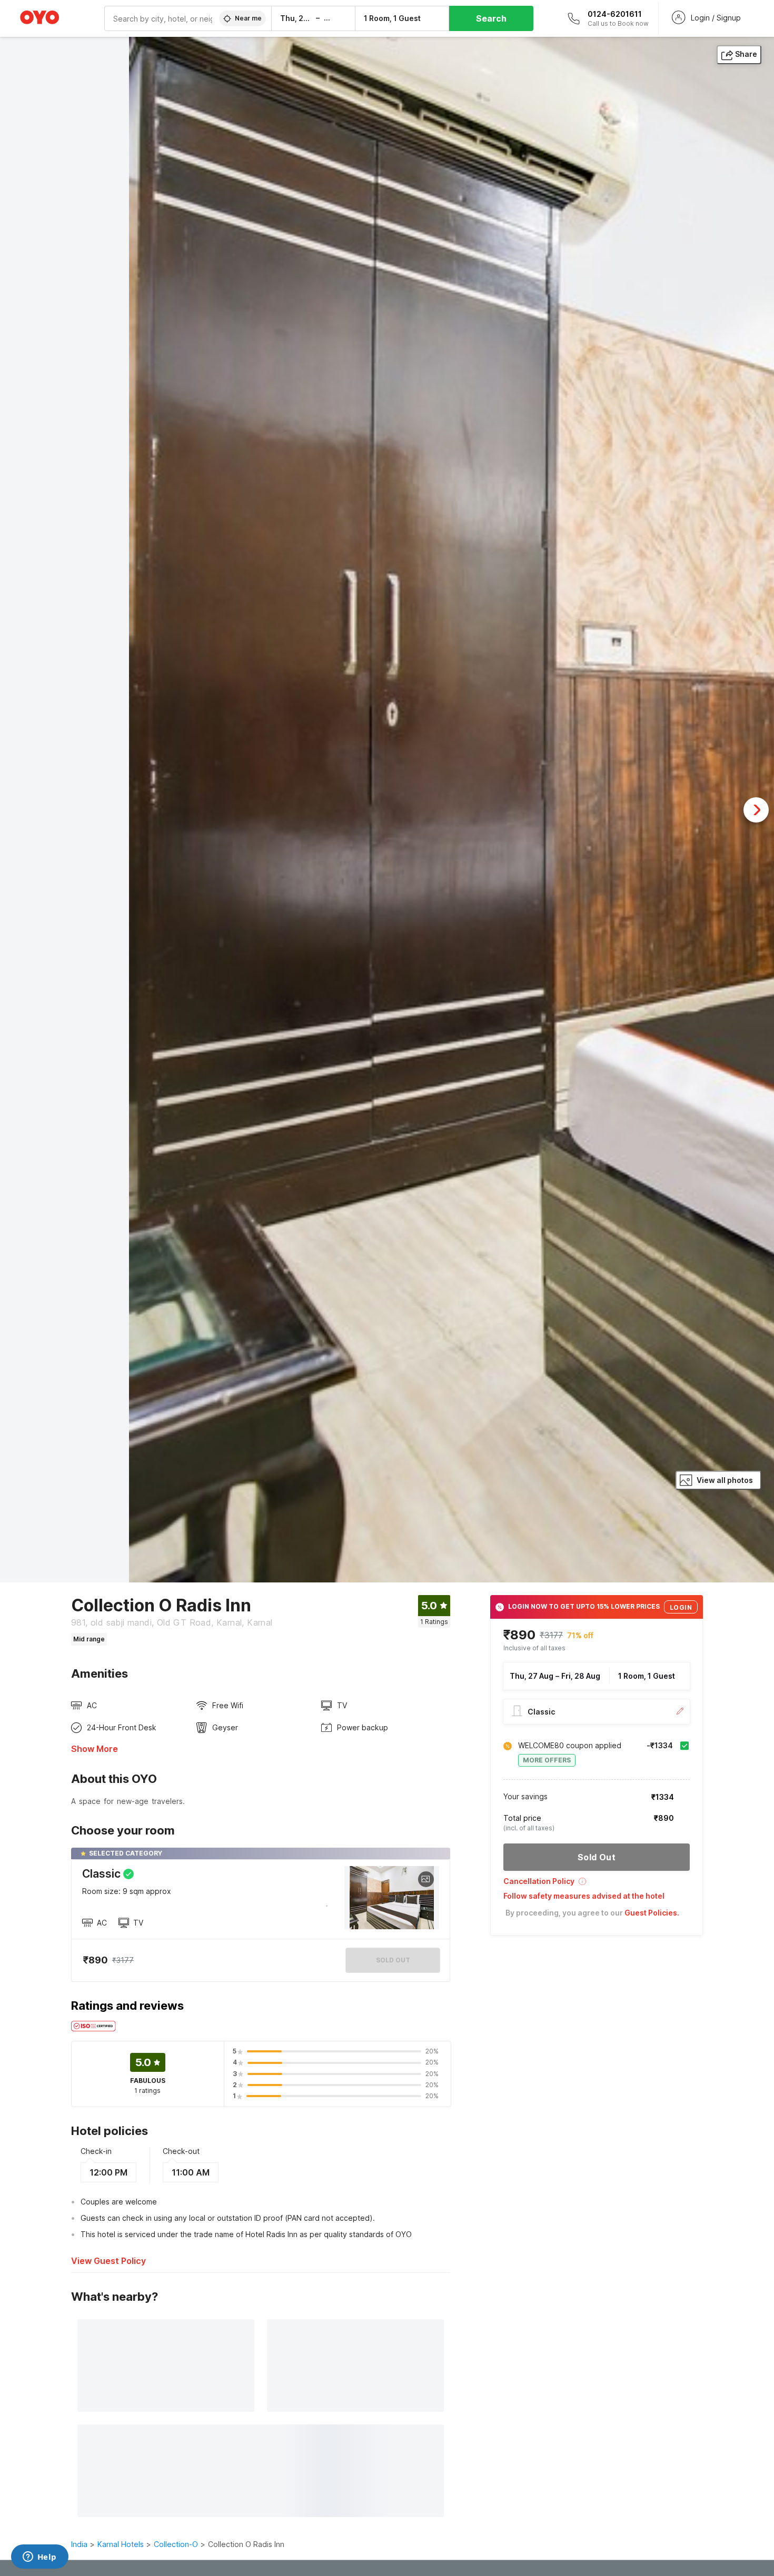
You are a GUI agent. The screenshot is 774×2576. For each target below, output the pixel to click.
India (79, 2544)
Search (491, 18)
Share (746, 54)
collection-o (176, 2544)
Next (756, 810)
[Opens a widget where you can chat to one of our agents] (39, 2558)
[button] (597, 1885)
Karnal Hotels (121, 2544)
